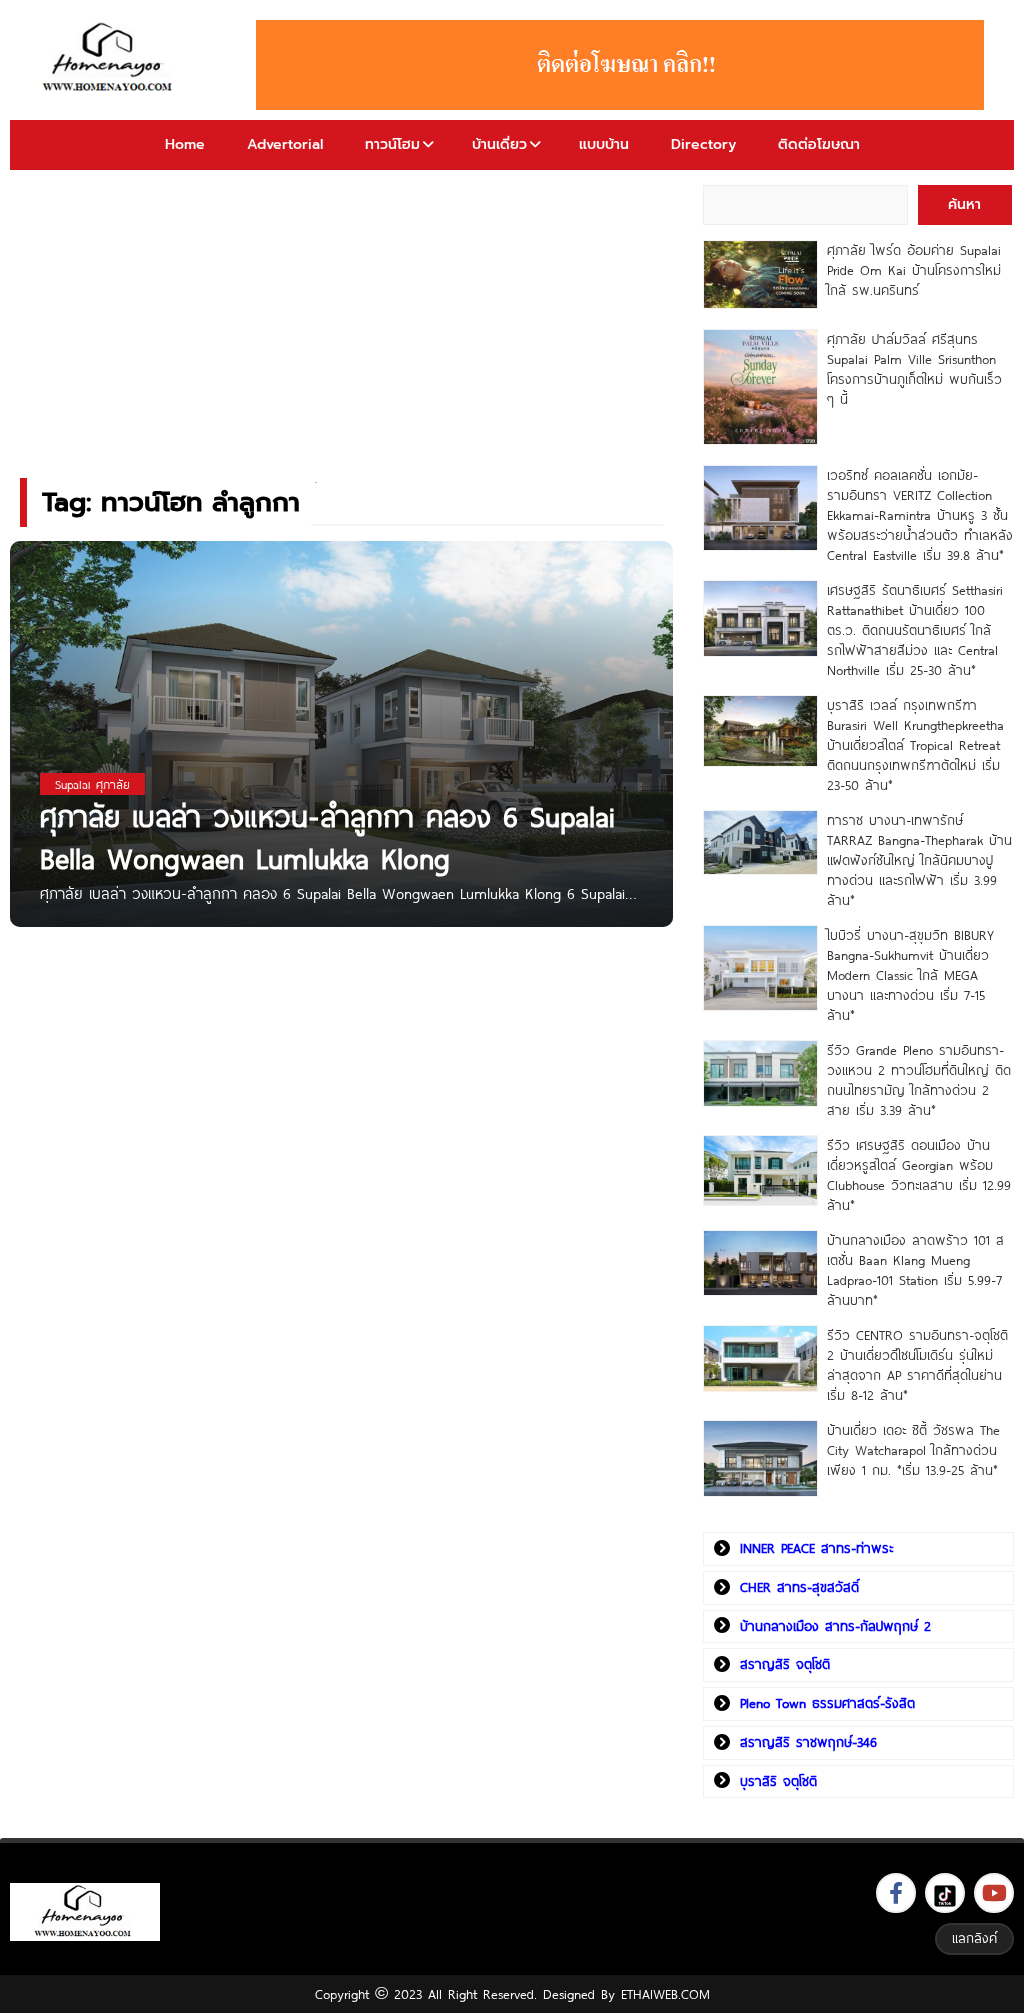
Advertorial (285, 144)
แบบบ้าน (604, 144)
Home (185, 144)
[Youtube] (994, 1893)
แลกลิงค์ (974, 1938)
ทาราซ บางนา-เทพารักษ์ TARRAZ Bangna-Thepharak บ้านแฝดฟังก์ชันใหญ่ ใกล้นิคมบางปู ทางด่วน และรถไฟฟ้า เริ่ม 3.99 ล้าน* (919, 860)
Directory (703, 144)
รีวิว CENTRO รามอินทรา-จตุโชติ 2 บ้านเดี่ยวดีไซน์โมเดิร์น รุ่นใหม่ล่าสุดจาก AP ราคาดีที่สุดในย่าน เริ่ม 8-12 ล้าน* (917, 1365)
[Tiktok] (945, 1893)
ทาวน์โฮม (392, 144)
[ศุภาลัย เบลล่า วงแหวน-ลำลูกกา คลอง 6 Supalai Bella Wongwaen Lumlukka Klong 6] (341, 733)
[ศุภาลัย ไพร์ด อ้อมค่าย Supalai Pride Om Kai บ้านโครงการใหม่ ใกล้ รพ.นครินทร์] (760, 274)
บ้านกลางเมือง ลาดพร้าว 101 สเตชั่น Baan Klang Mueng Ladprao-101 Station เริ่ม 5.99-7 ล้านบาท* (915, 1270)
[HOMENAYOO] (110, 58)
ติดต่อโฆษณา (819, 144)
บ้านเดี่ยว (499, 144)
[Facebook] (896, 1893)
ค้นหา (964, 204)
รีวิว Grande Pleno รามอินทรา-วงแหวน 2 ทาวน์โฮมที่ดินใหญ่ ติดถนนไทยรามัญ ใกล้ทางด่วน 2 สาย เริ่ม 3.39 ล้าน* (919, 1080)
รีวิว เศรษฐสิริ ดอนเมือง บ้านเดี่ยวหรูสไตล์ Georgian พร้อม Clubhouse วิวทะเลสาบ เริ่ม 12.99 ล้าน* (919, 1175)
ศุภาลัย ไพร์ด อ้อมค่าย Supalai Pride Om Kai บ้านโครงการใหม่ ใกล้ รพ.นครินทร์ (914, 270)
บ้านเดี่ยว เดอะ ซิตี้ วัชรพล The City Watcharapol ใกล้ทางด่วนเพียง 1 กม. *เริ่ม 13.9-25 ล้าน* (913, 1450)
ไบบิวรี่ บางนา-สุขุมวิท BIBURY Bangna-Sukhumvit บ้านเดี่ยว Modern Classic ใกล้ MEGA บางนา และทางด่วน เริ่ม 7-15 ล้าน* (910, 975)
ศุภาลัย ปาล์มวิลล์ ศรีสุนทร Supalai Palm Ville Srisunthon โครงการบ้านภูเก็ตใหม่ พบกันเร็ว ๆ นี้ (914, 369)
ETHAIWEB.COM (665, 1994)
